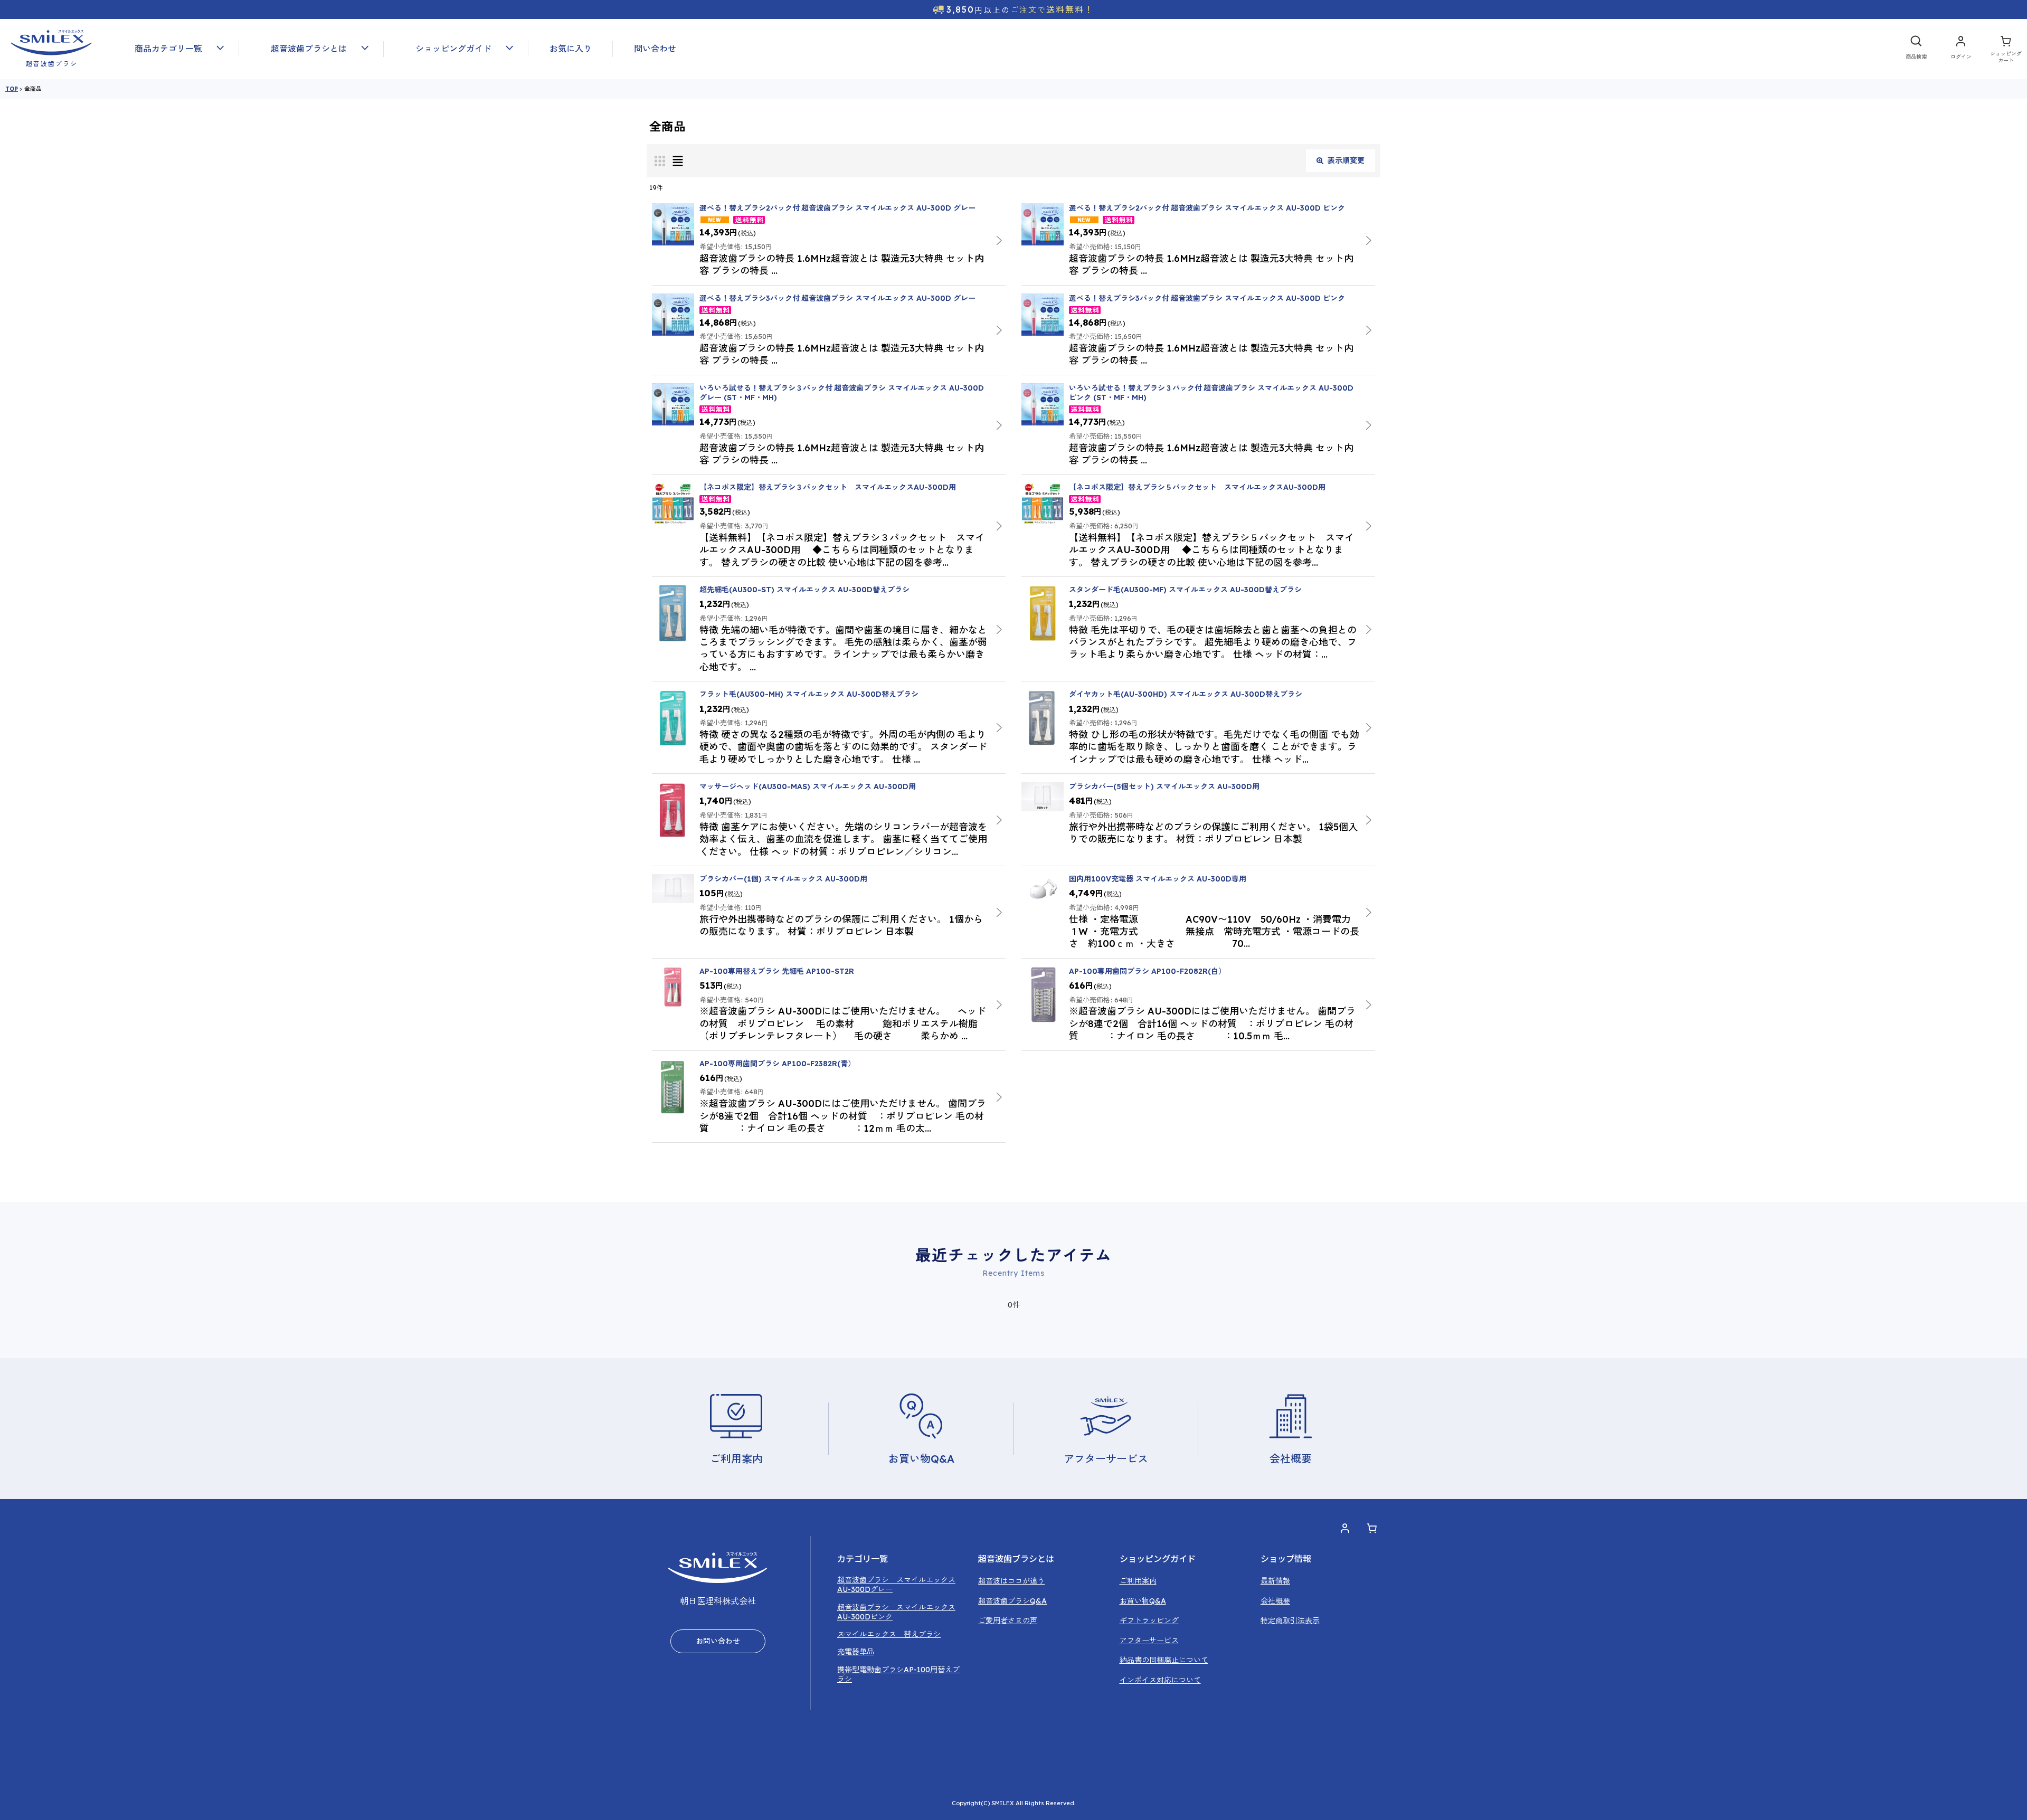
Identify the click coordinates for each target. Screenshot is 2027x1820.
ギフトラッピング (1149, 1620)
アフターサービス (1149, 1641)
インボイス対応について (1160, 1680)
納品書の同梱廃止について (1164, 1660)
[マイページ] (1961, 49)
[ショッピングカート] (2006, 49)
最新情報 (1275, 1581)
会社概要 (1275, 1601)
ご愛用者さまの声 (1008, 1620)
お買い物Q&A (1143, 1601)
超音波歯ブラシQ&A (1012, 1601)
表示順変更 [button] (1346, 160)
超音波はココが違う (1011, 1581)
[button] (171, 49)
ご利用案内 (1138, 1581)
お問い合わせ (718, 1641)
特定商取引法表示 (1290, 1620)
